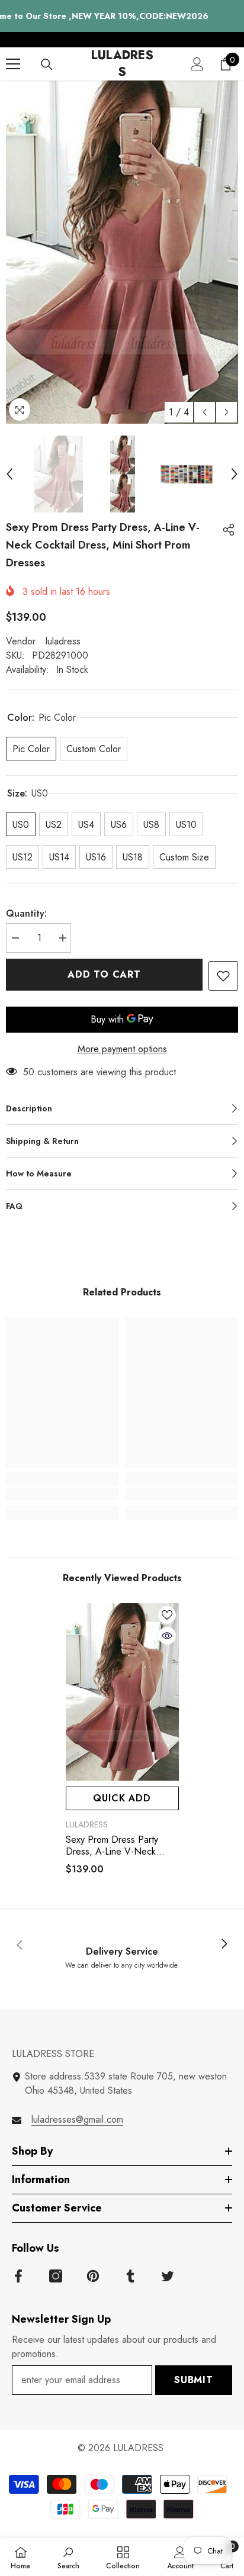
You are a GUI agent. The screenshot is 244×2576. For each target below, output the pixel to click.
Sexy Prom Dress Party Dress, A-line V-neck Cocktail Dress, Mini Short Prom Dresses (118, 1846)
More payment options (122, 1049)
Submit (194, 2380)
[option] (122, 252)
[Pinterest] (93, 2276)
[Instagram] (56, 2276)
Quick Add (122, 1798)
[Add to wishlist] (223, 976)
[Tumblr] (130, 2276)
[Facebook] (18, 2276)
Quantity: (26, 913)
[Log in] (197, 64)
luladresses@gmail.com (77, 2119)
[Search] (47, 65)
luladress (63, 641)
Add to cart (107, 974)
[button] (205, 412)
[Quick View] (167, 1636)
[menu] (13, 64)
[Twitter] (168, 2276)
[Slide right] (224, 1945)
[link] (62, 1494)
